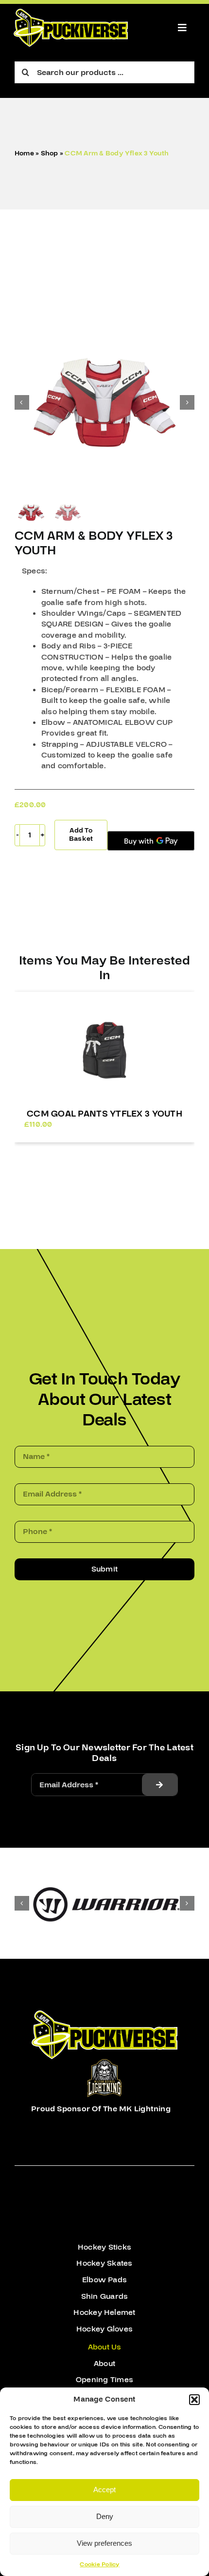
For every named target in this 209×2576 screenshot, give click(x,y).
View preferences (104, 2543)
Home (24, 153)
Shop (50, 153)
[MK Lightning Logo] (104, 2063)
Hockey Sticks (104, 2247)
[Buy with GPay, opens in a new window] (151, 841)
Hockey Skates (104, 2263)
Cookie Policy (99, 2565)
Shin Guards (105, 2296)
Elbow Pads (104, 2280)
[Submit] (159, 1785)
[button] (194, 2400)
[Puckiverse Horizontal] (71, 13)
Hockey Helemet (104, 2312)
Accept (104, 2490)
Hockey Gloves (104, 2329)
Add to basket (81, 835)
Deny (105, 2516)
